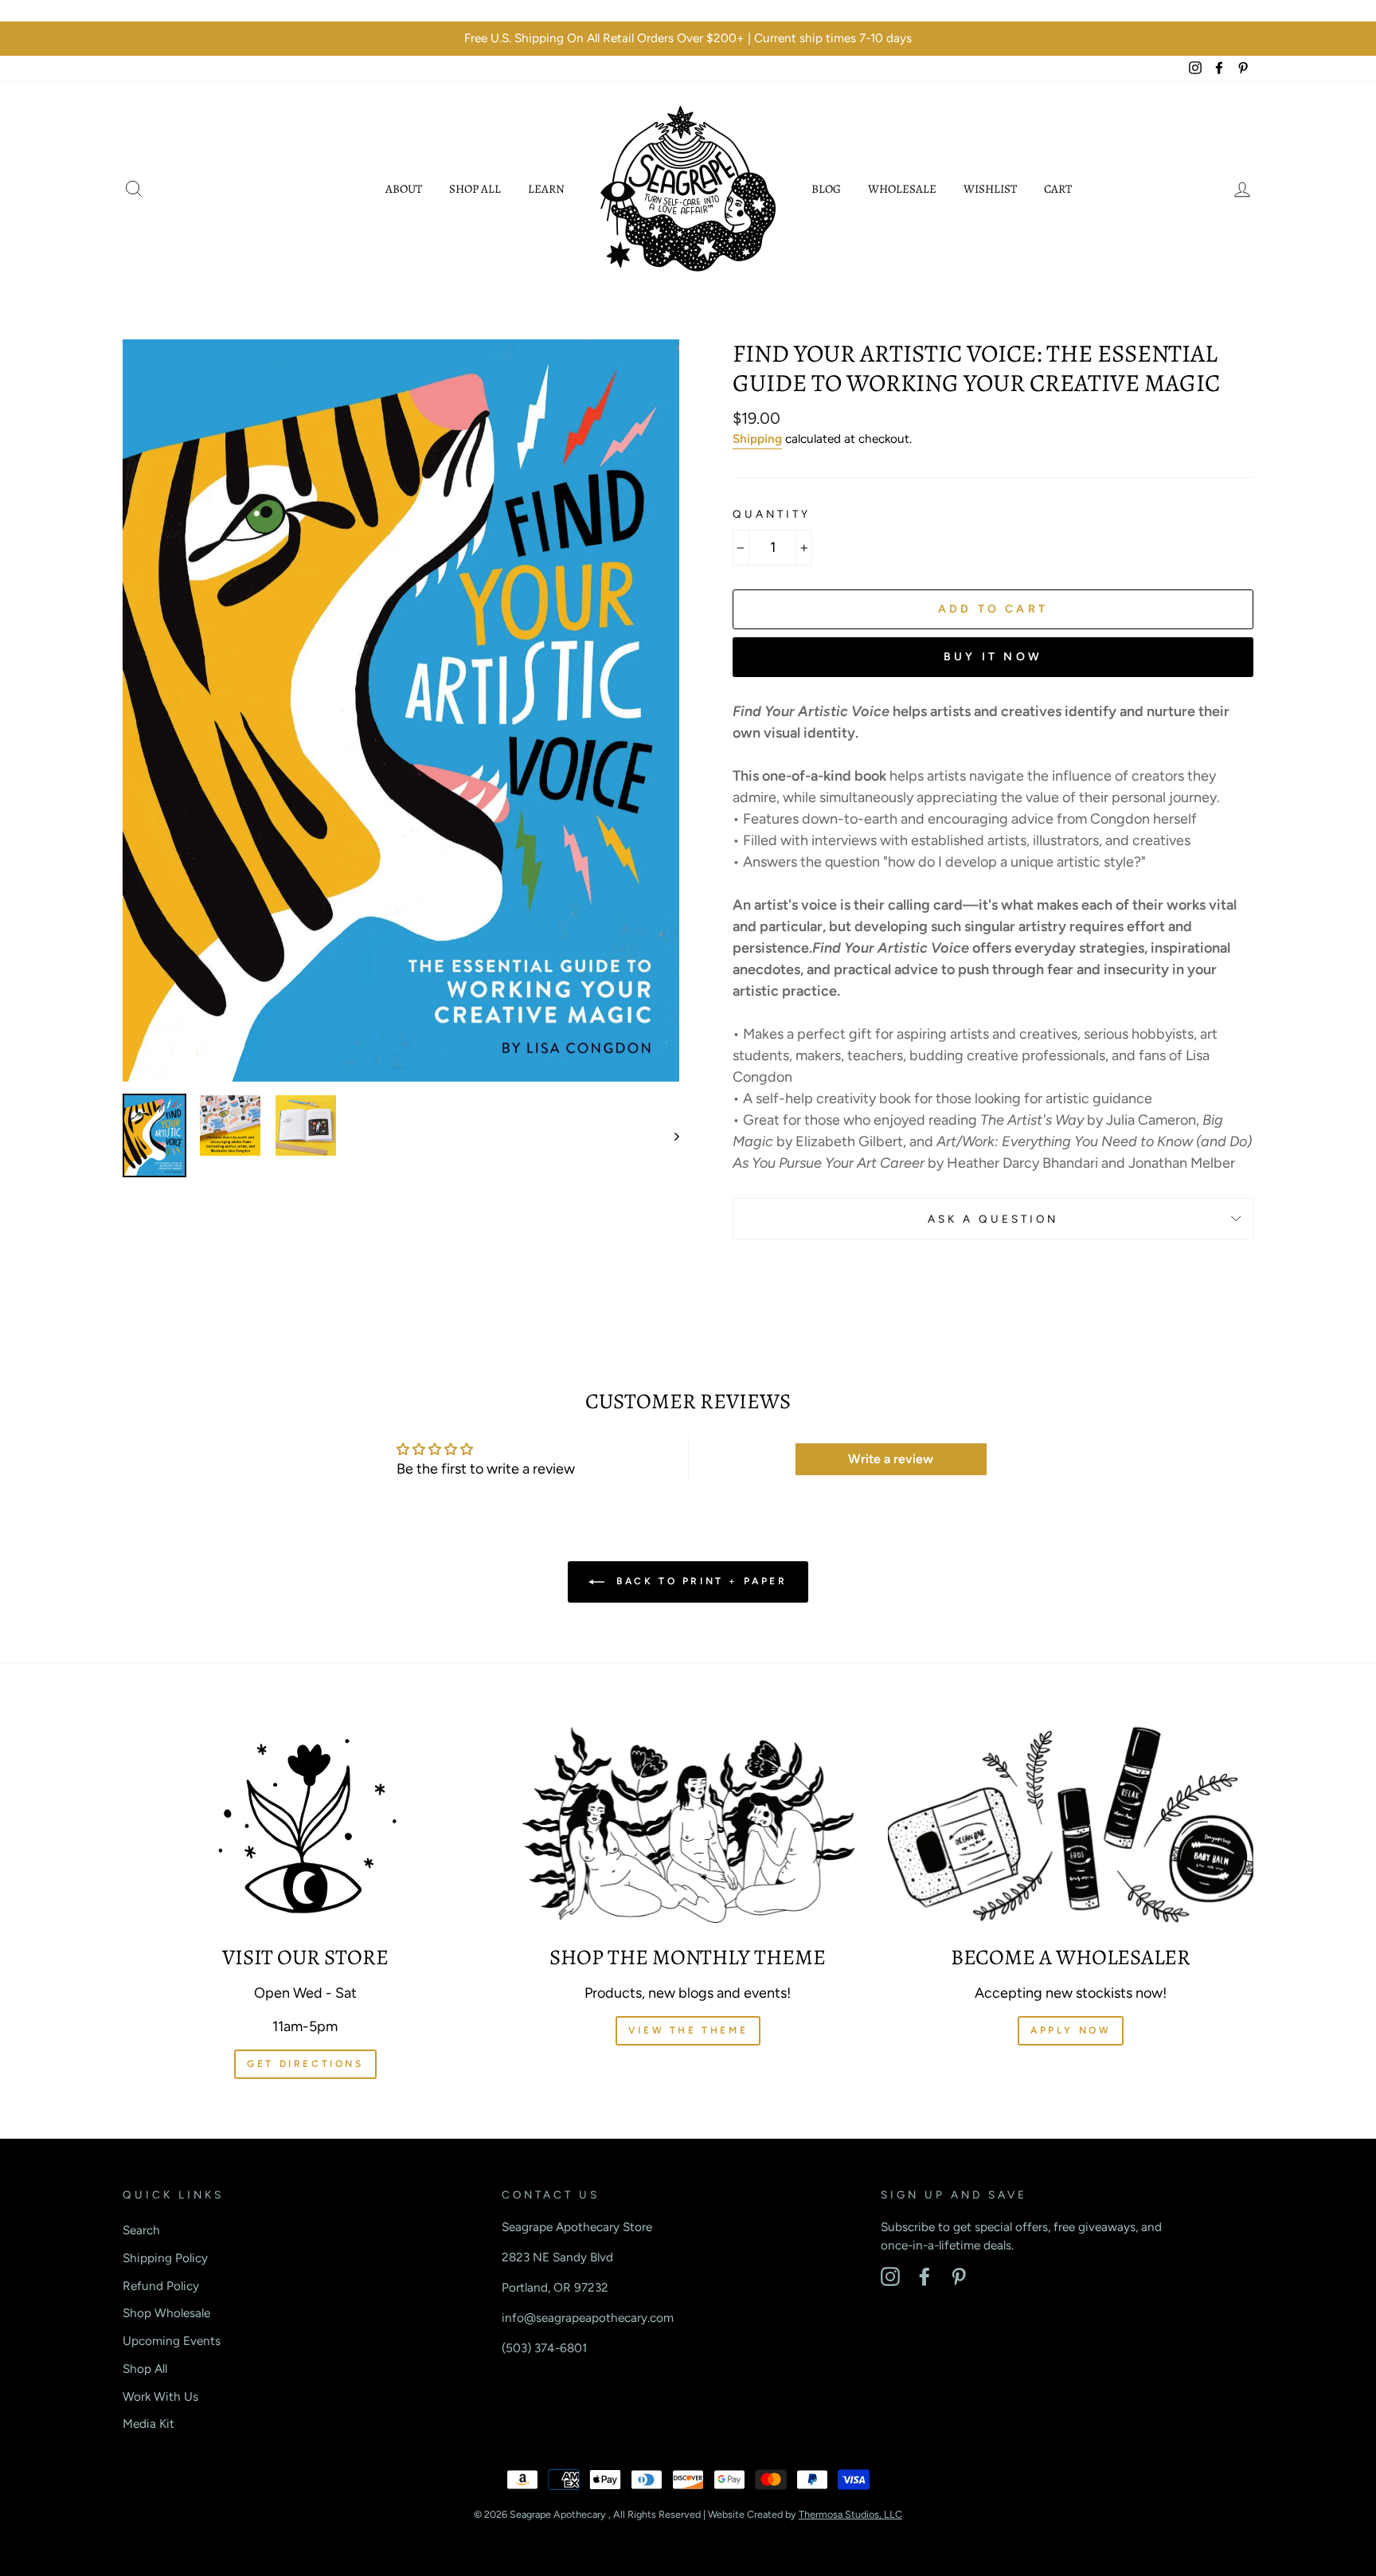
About (404, 189)
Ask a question (993, 1219)
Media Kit (149, 2423)
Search (141, 2230)
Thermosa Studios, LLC (850, 2514)
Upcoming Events (172, 2341)
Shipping (757, 438)
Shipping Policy (165, 2258)
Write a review (891, 1459)
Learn (546, 189)
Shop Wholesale (166, 2313)
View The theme (688, 2030)
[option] (688, 39)
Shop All (475, 189)
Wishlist (990, 189)
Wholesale (902, 189)
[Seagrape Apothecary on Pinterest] (959, 2277)
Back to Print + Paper (699, 1581)
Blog (826, 189)
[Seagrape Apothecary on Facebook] (924, 2277)
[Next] (669, 1135)
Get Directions (305, 2064)
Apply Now (1071, 2030)
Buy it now (993, 657)
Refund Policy (161, 2286)
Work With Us (160, 2396)
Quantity (772, 514)
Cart (1058, 189)
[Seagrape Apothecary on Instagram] (890, 2277)
